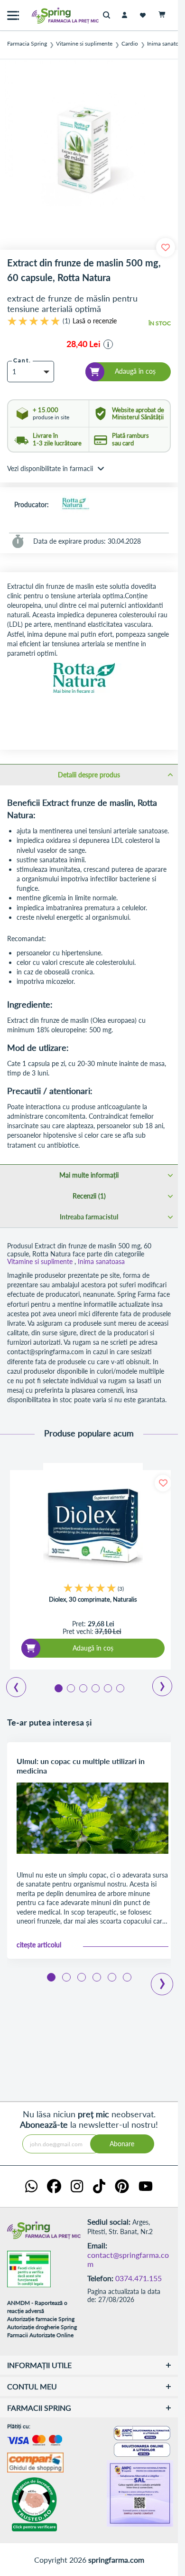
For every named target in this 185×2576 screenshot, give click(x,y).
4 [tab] (95, 1688)
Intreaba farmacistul (89, 1217)
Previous (11, 1684)
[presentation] (162, 1977)
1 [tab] (58, 1688)
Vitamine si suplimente (84, 44)
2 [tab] (70, 1688)
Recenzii (88, 1196)
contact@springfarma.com (128, 2260)
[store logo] (45, 15)
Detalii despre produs (89, 775)
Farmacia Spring (27, 44)
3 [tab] (83, 1688)
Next (156, 1683)
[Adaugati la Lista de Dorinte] (163, 1483)
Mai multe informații (89, 1175)
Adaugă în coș (93, 1648)
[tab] (89, 774)
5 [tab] (107, 1688)
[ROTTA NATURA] (75, 505)
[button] (108, 344)
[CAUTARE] (109, 15)
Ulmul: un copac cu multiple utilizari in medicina (81, 1766)
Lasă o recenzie (95, 321)
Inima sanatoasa (101, 1261)
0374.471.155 (139, 2278)
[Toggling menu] (13, 15)
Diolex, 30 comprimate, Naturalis (93, 1599)
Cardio (130, 44)
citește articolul (39, 1945)
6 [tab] (120, 1688)
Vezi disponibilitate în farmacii (50, 468)
